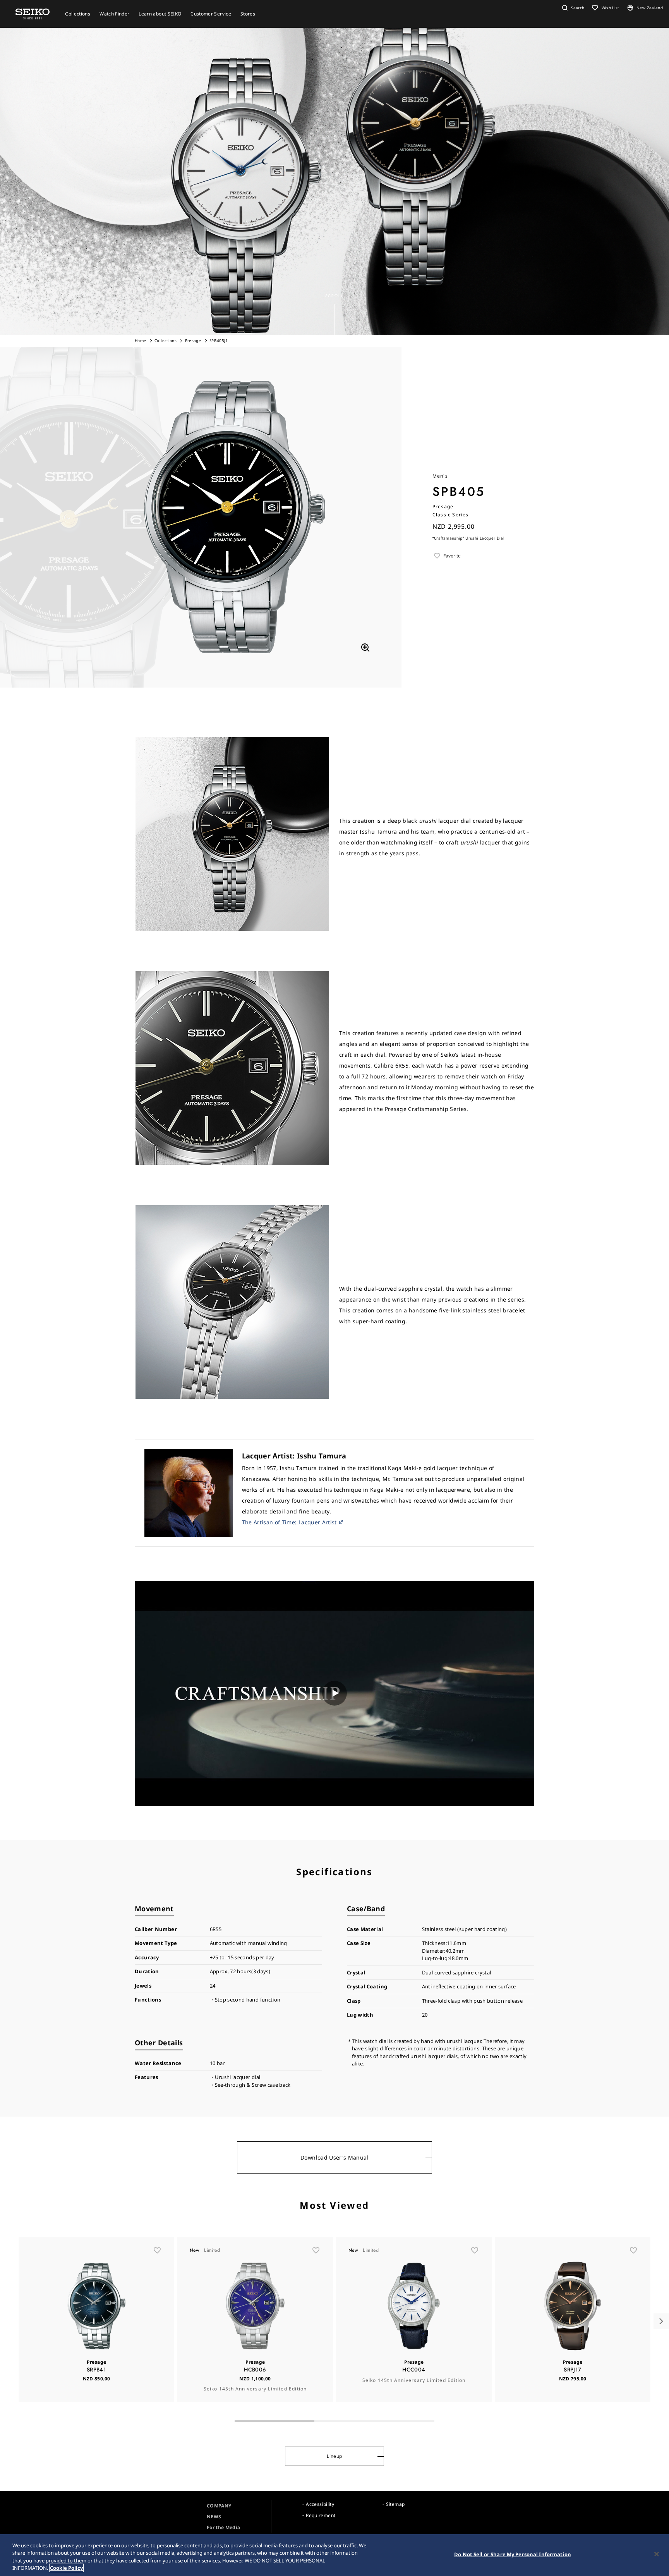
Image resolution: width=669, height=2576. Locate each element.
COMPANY (219, 2506)
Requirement (321, 2515)
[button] (572, 8)
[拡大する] (365, 647)
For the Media (224, 2527)
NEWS (214, 2517)
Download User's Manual (334, 2157)
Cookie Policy (66, 2568)
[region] (334, 2555)
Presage (193, 340)
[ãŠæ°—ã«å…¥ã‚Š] (157, 2250)
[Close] (657, 2554)
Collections (166, 340)
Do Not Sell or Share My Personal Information (513, 2554)
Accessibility (320, 2504)
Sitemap (395, 2504)
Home (140, 340)
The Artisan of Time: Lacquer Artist (289, 1522)
